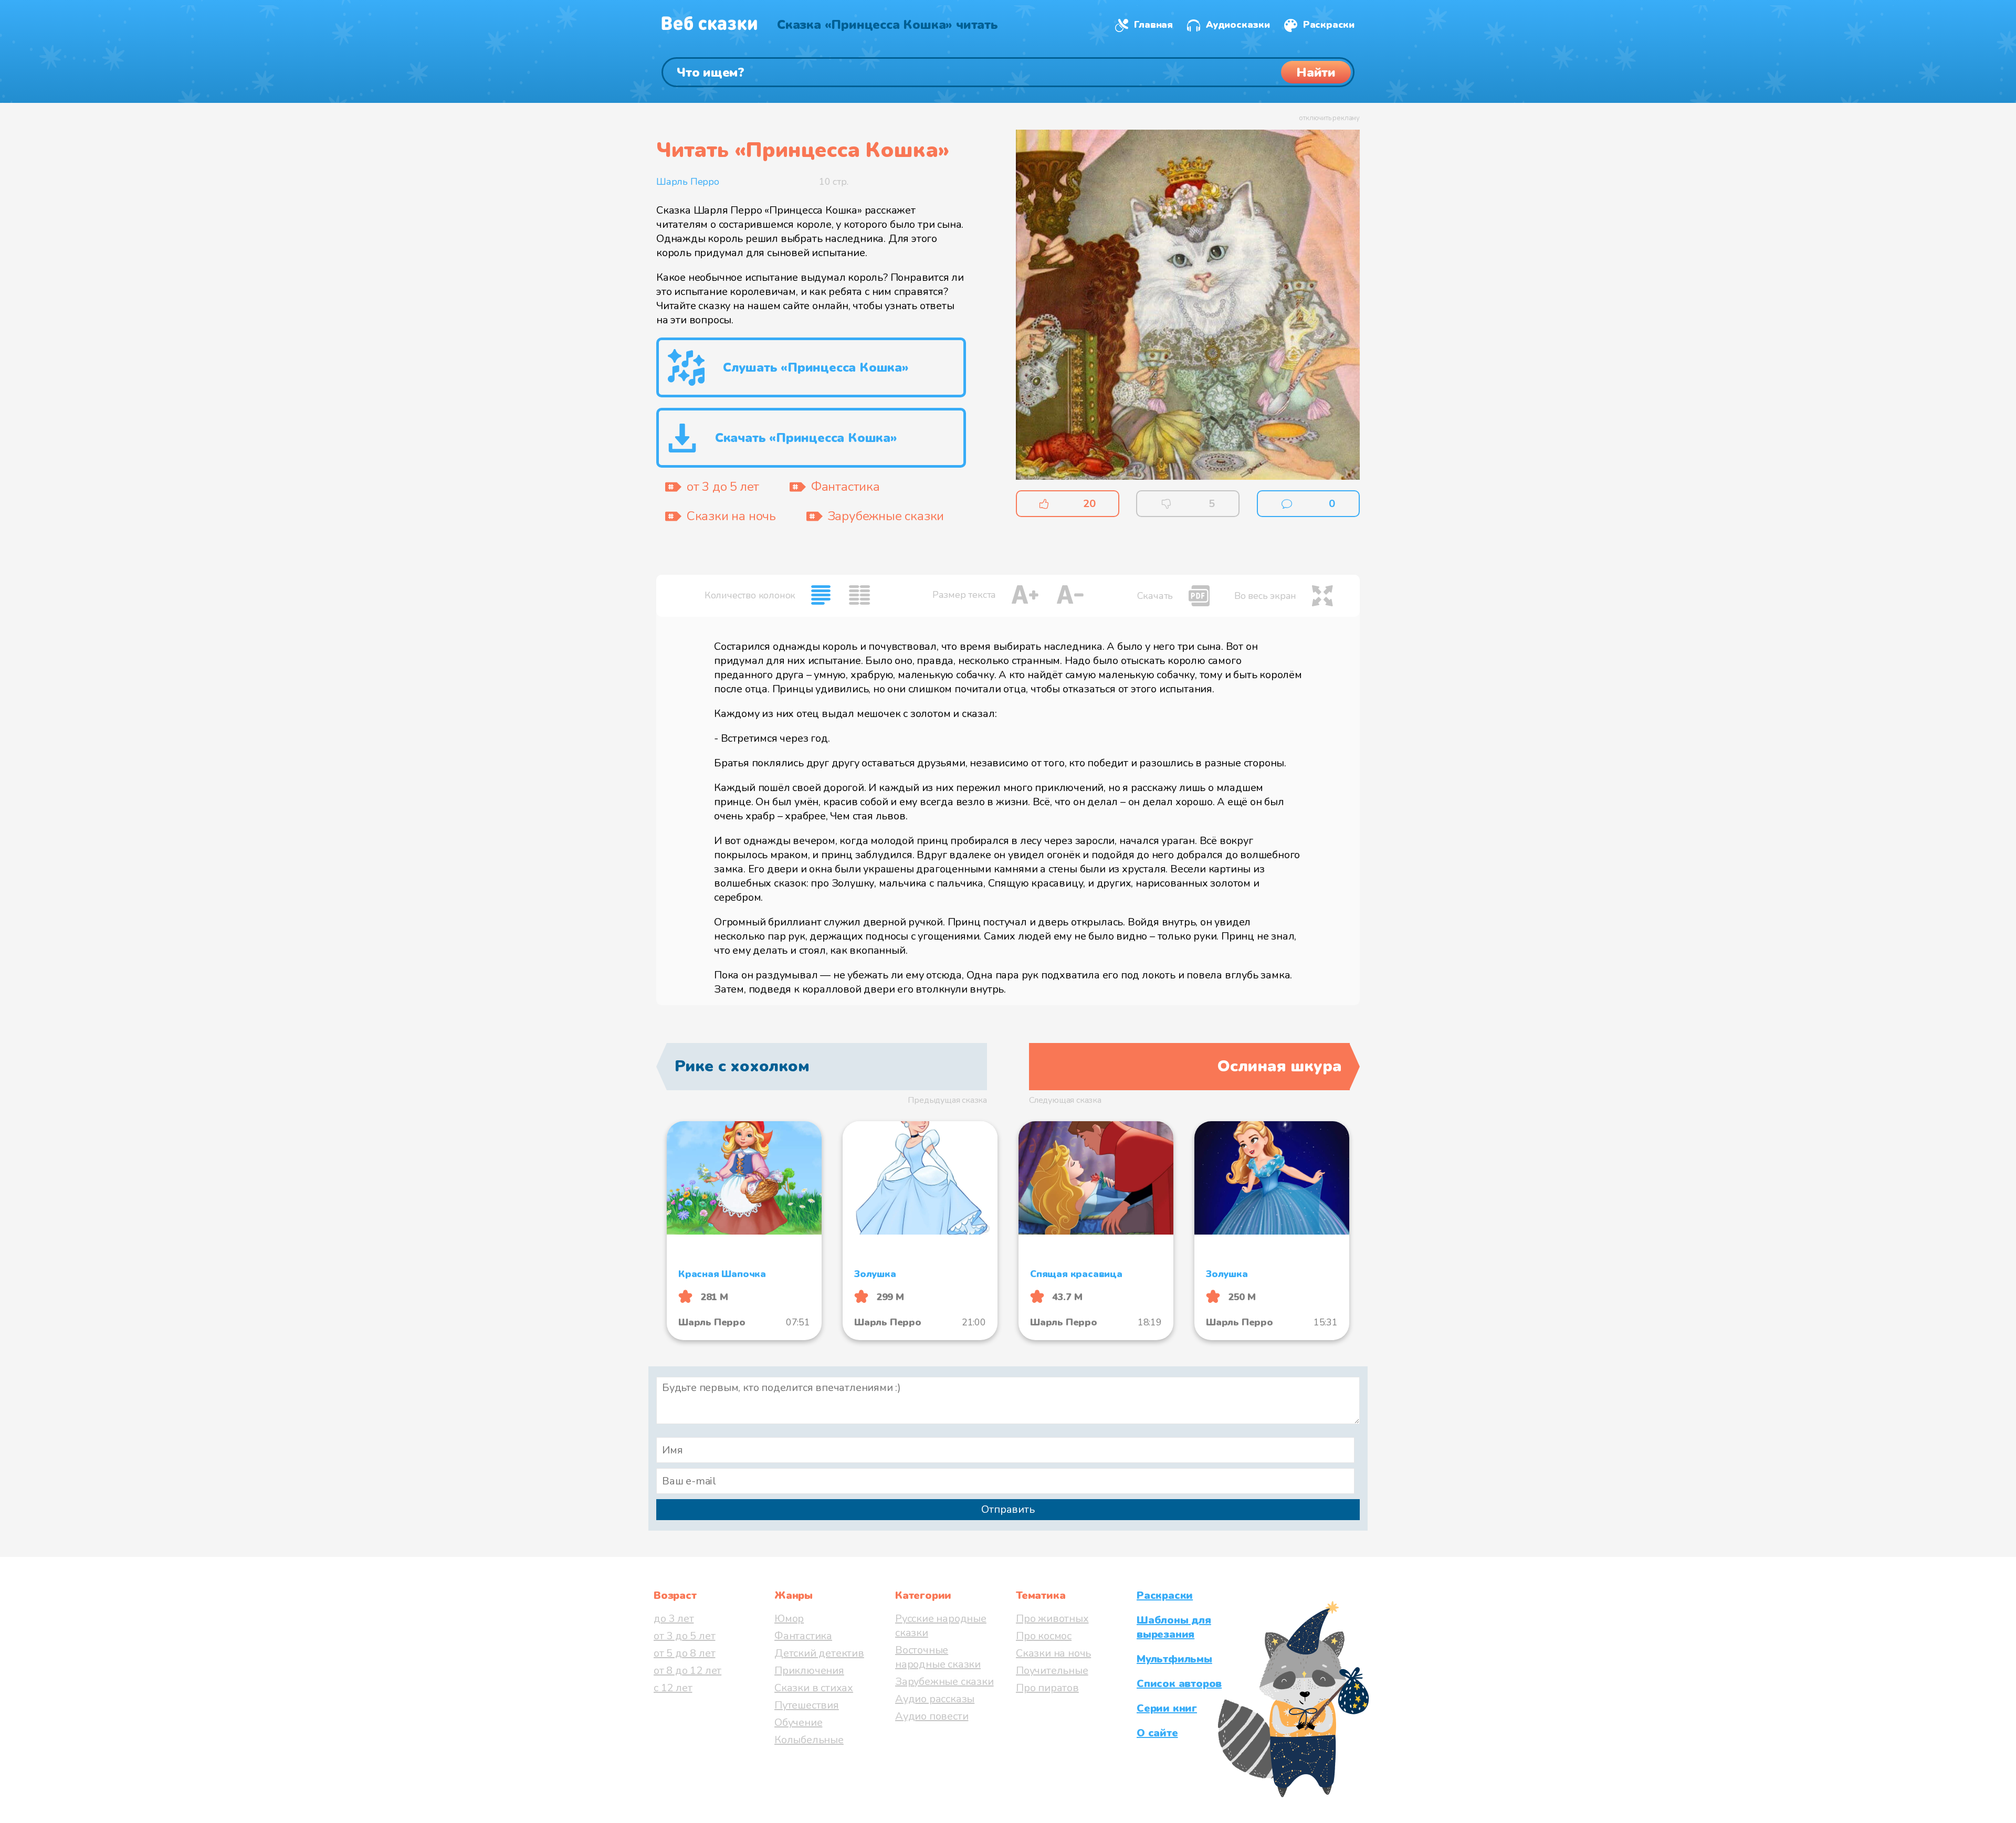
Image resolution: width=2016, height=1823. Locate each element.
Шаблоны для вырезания (1174, 1627)
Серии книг (1167, 1708)
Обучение (798, 1722)
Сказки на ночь (1053, 1653)
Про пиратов (1047, 1688)
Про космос (1044, 1636)
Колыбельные (809, 1740)
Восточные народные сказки (938, 1657)
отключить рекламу (1329, 118)
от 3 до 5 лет (684, 1636)
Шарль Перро (688, 182)
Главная (1153, 25)
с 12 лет (673, 1688)
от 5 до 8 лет (684, 1653)
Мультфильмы (1174, 1659)
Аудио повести (932, 1716)
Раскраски (1329, 25)
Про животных (1052, 1619)
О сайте (1157, 1733)
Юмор (789, 1619)
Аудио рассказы (935, 1699)
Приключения (809, 1671)
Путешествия (807, 1705)
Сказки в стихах (814, 1688)
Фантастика (803, 1636)
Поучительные (1052, 1671)
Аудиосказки (1238, 25)
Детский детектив (819, 1653)
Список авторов (1179, 1684)
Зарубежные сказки (944, 1682)
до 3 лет (674, 1619)
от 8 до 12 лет (687, 1671)
